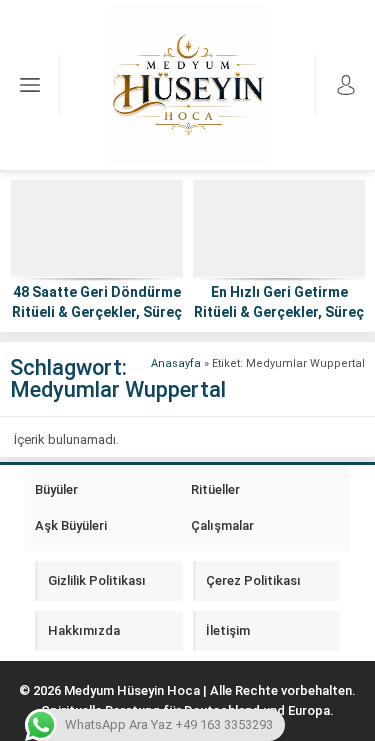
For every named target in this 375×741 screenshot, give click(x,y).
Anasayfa (176, 363)
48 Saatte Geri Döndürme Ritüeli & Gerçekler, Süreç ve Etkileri (97, 312)
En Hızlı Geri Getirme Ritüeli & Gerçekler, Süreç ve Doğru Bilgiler (279, 312)
